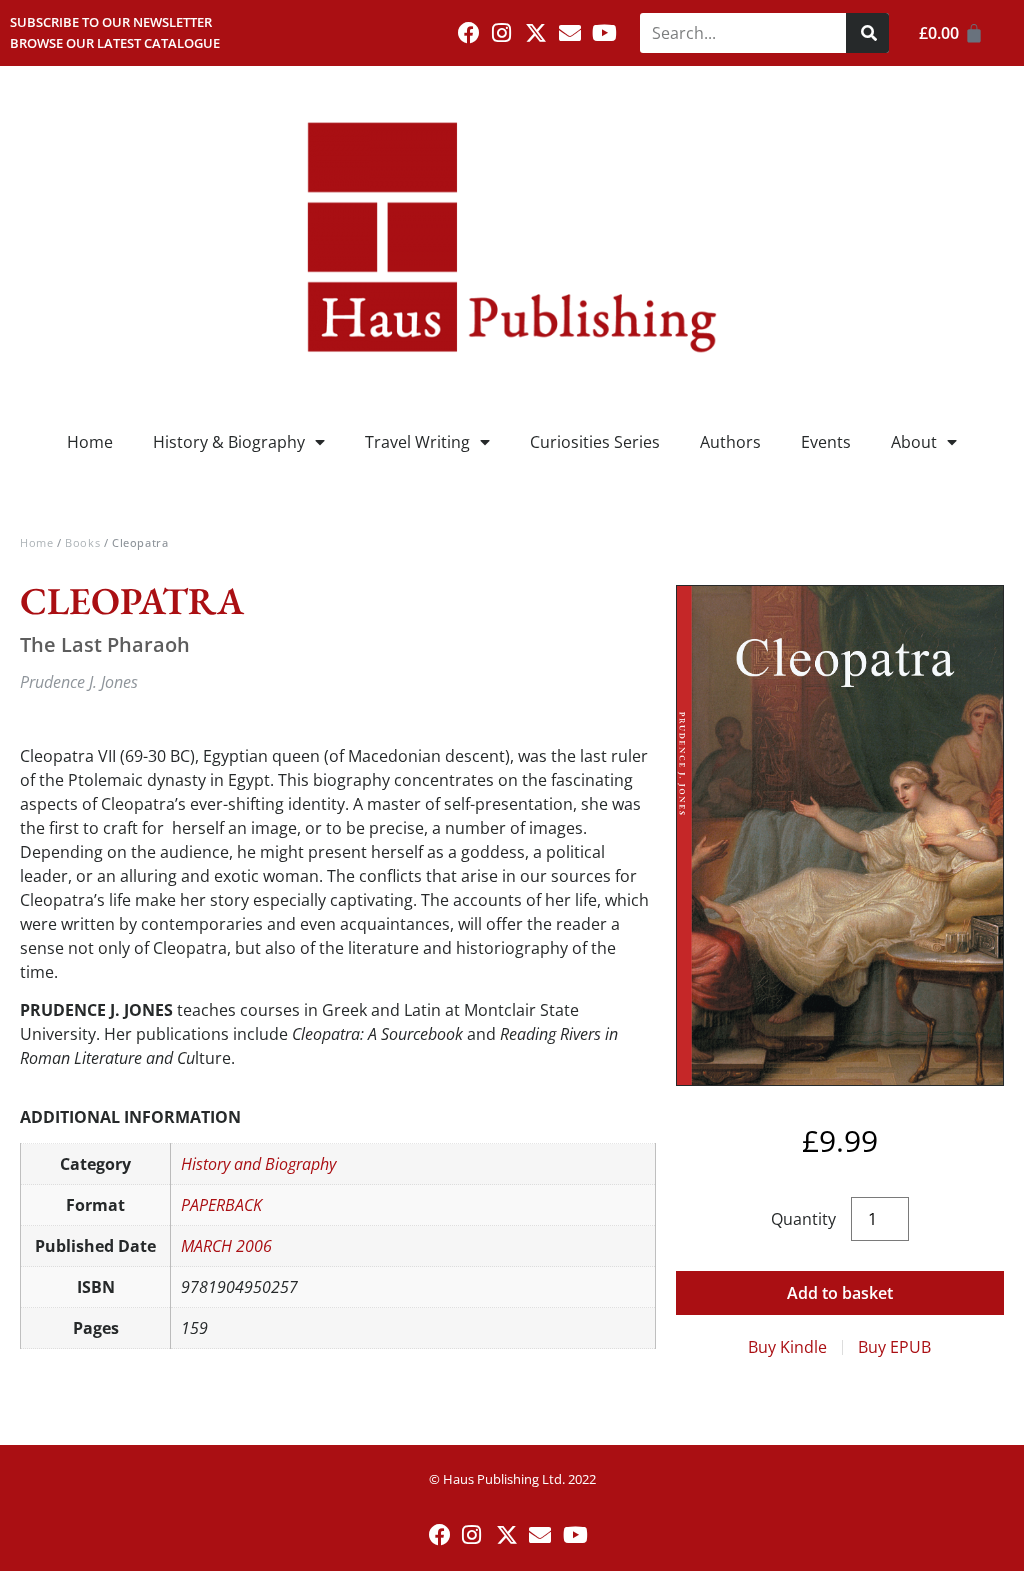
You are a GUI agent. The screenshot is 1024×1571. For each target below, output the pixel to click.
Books (82, 542)
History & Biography (229, 442)
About (914, 442)
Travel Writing (417, 442)
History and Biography (258, 1164)
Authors (730, 442)
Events (826, 442)
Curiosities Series (595, 442)
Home (90, 442)
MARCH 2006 (226, 1246)
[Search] (867, 33)
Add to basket (840, 1293)
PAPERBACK (221, 1205)
